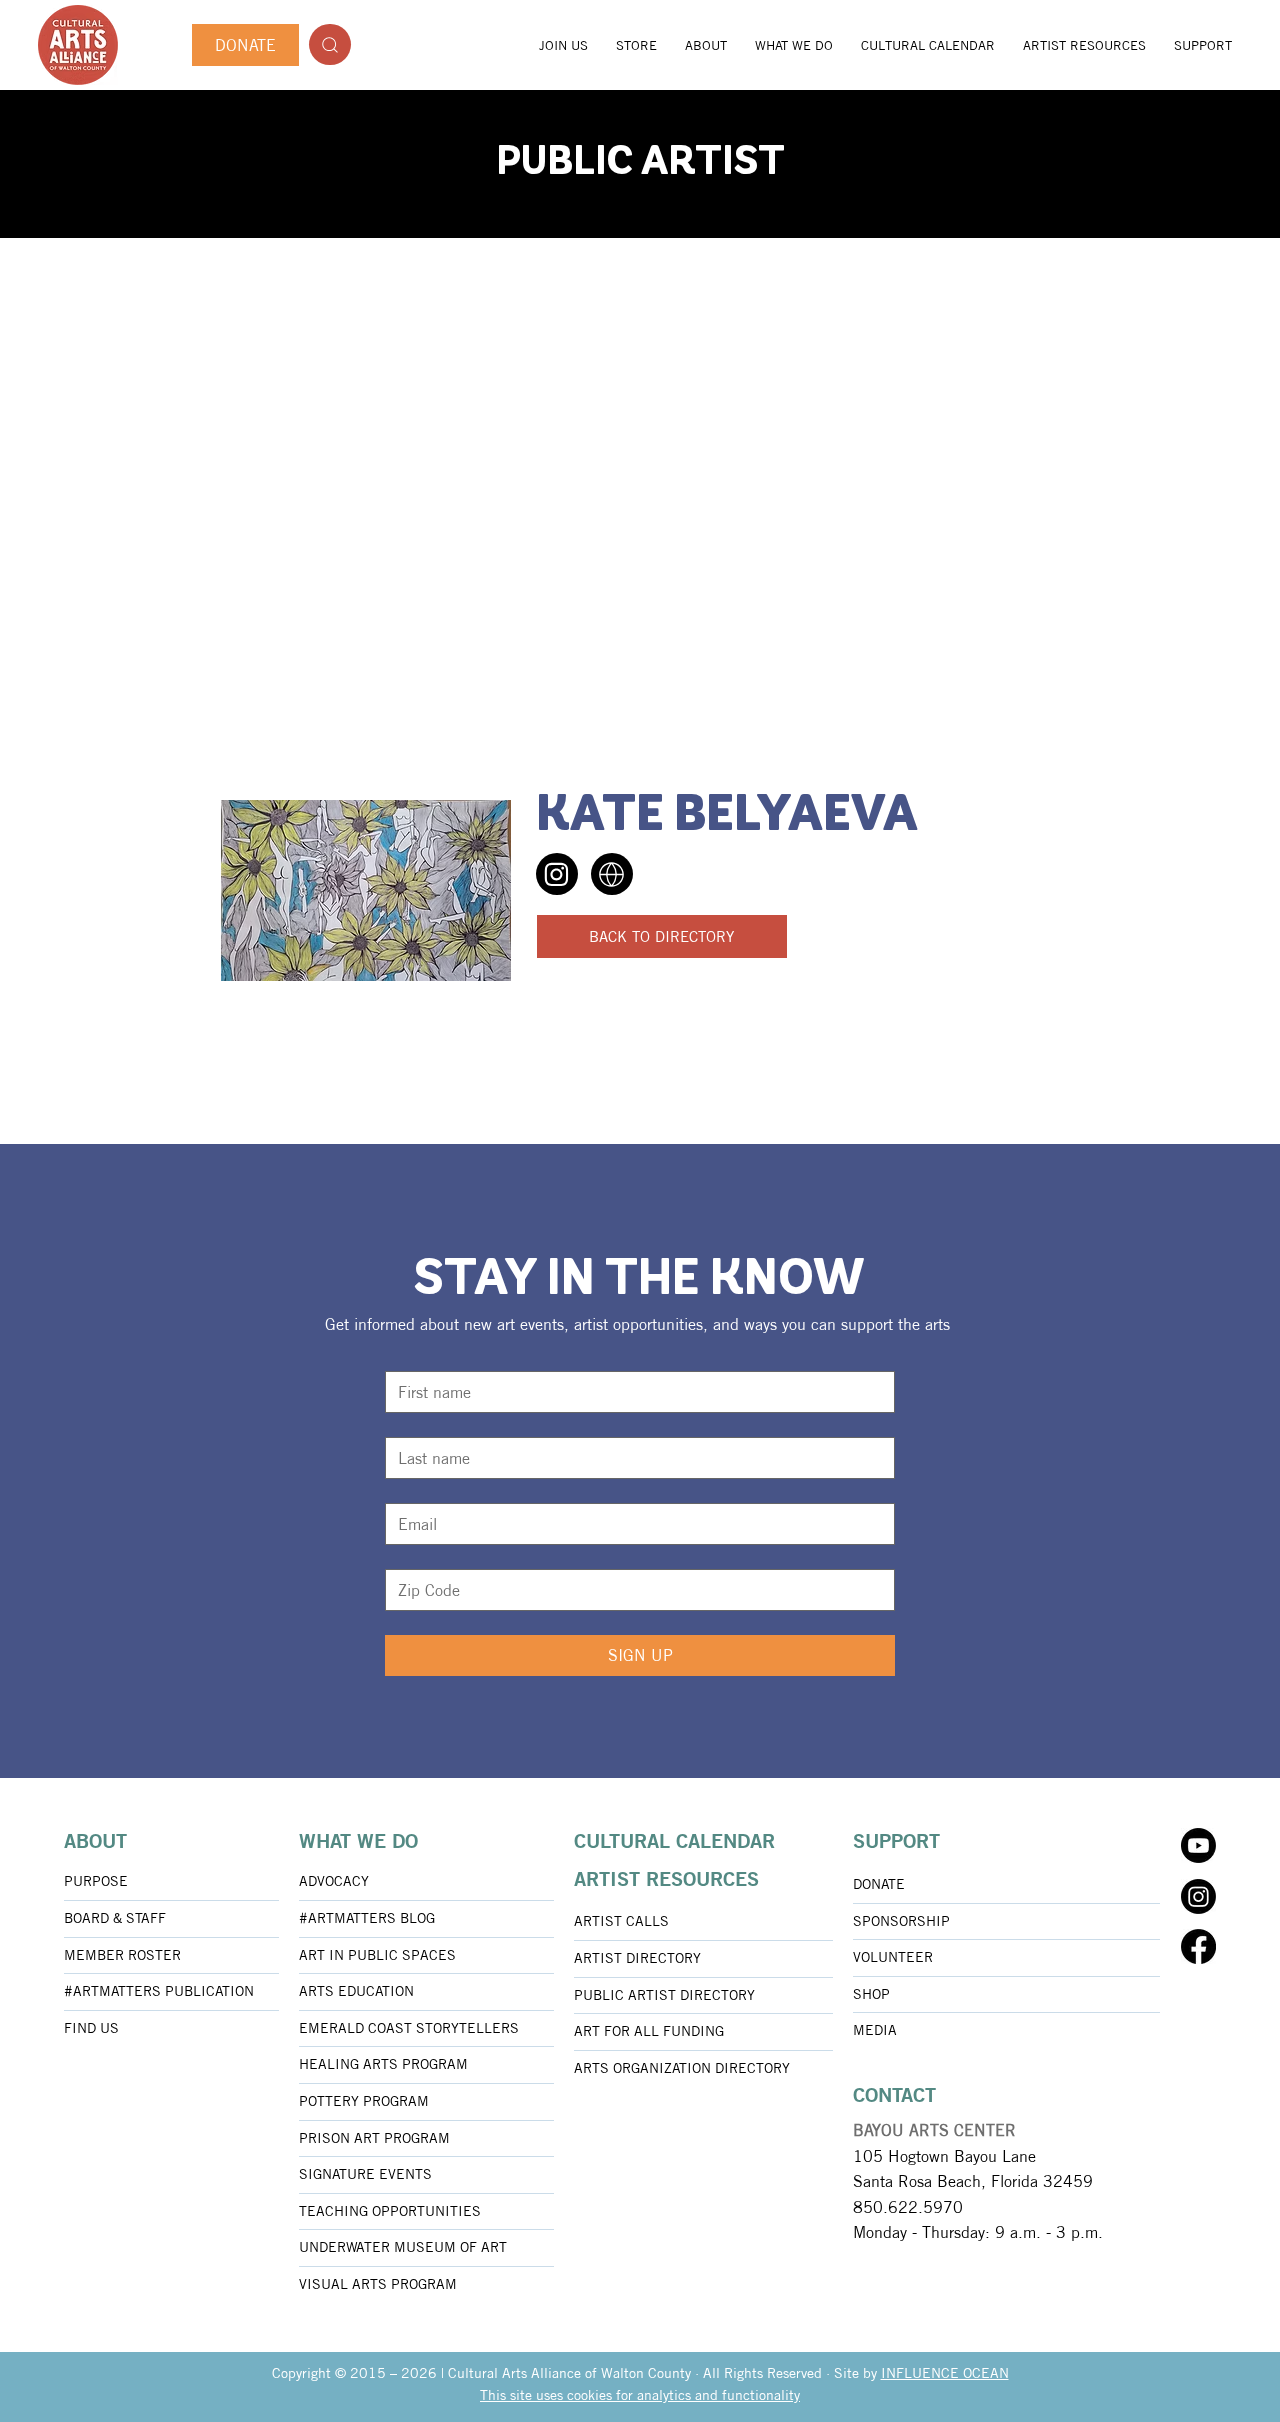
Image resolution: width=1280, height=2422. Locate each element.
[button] (706, 45)
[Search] (330, 44)
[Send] (557, 874)
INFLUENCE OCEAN (945, 2373)
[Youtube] (1198, 1845)
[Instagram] (1198, 1896)
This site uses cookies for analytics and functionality (640, 2395)
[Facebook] (1198, 1946)
